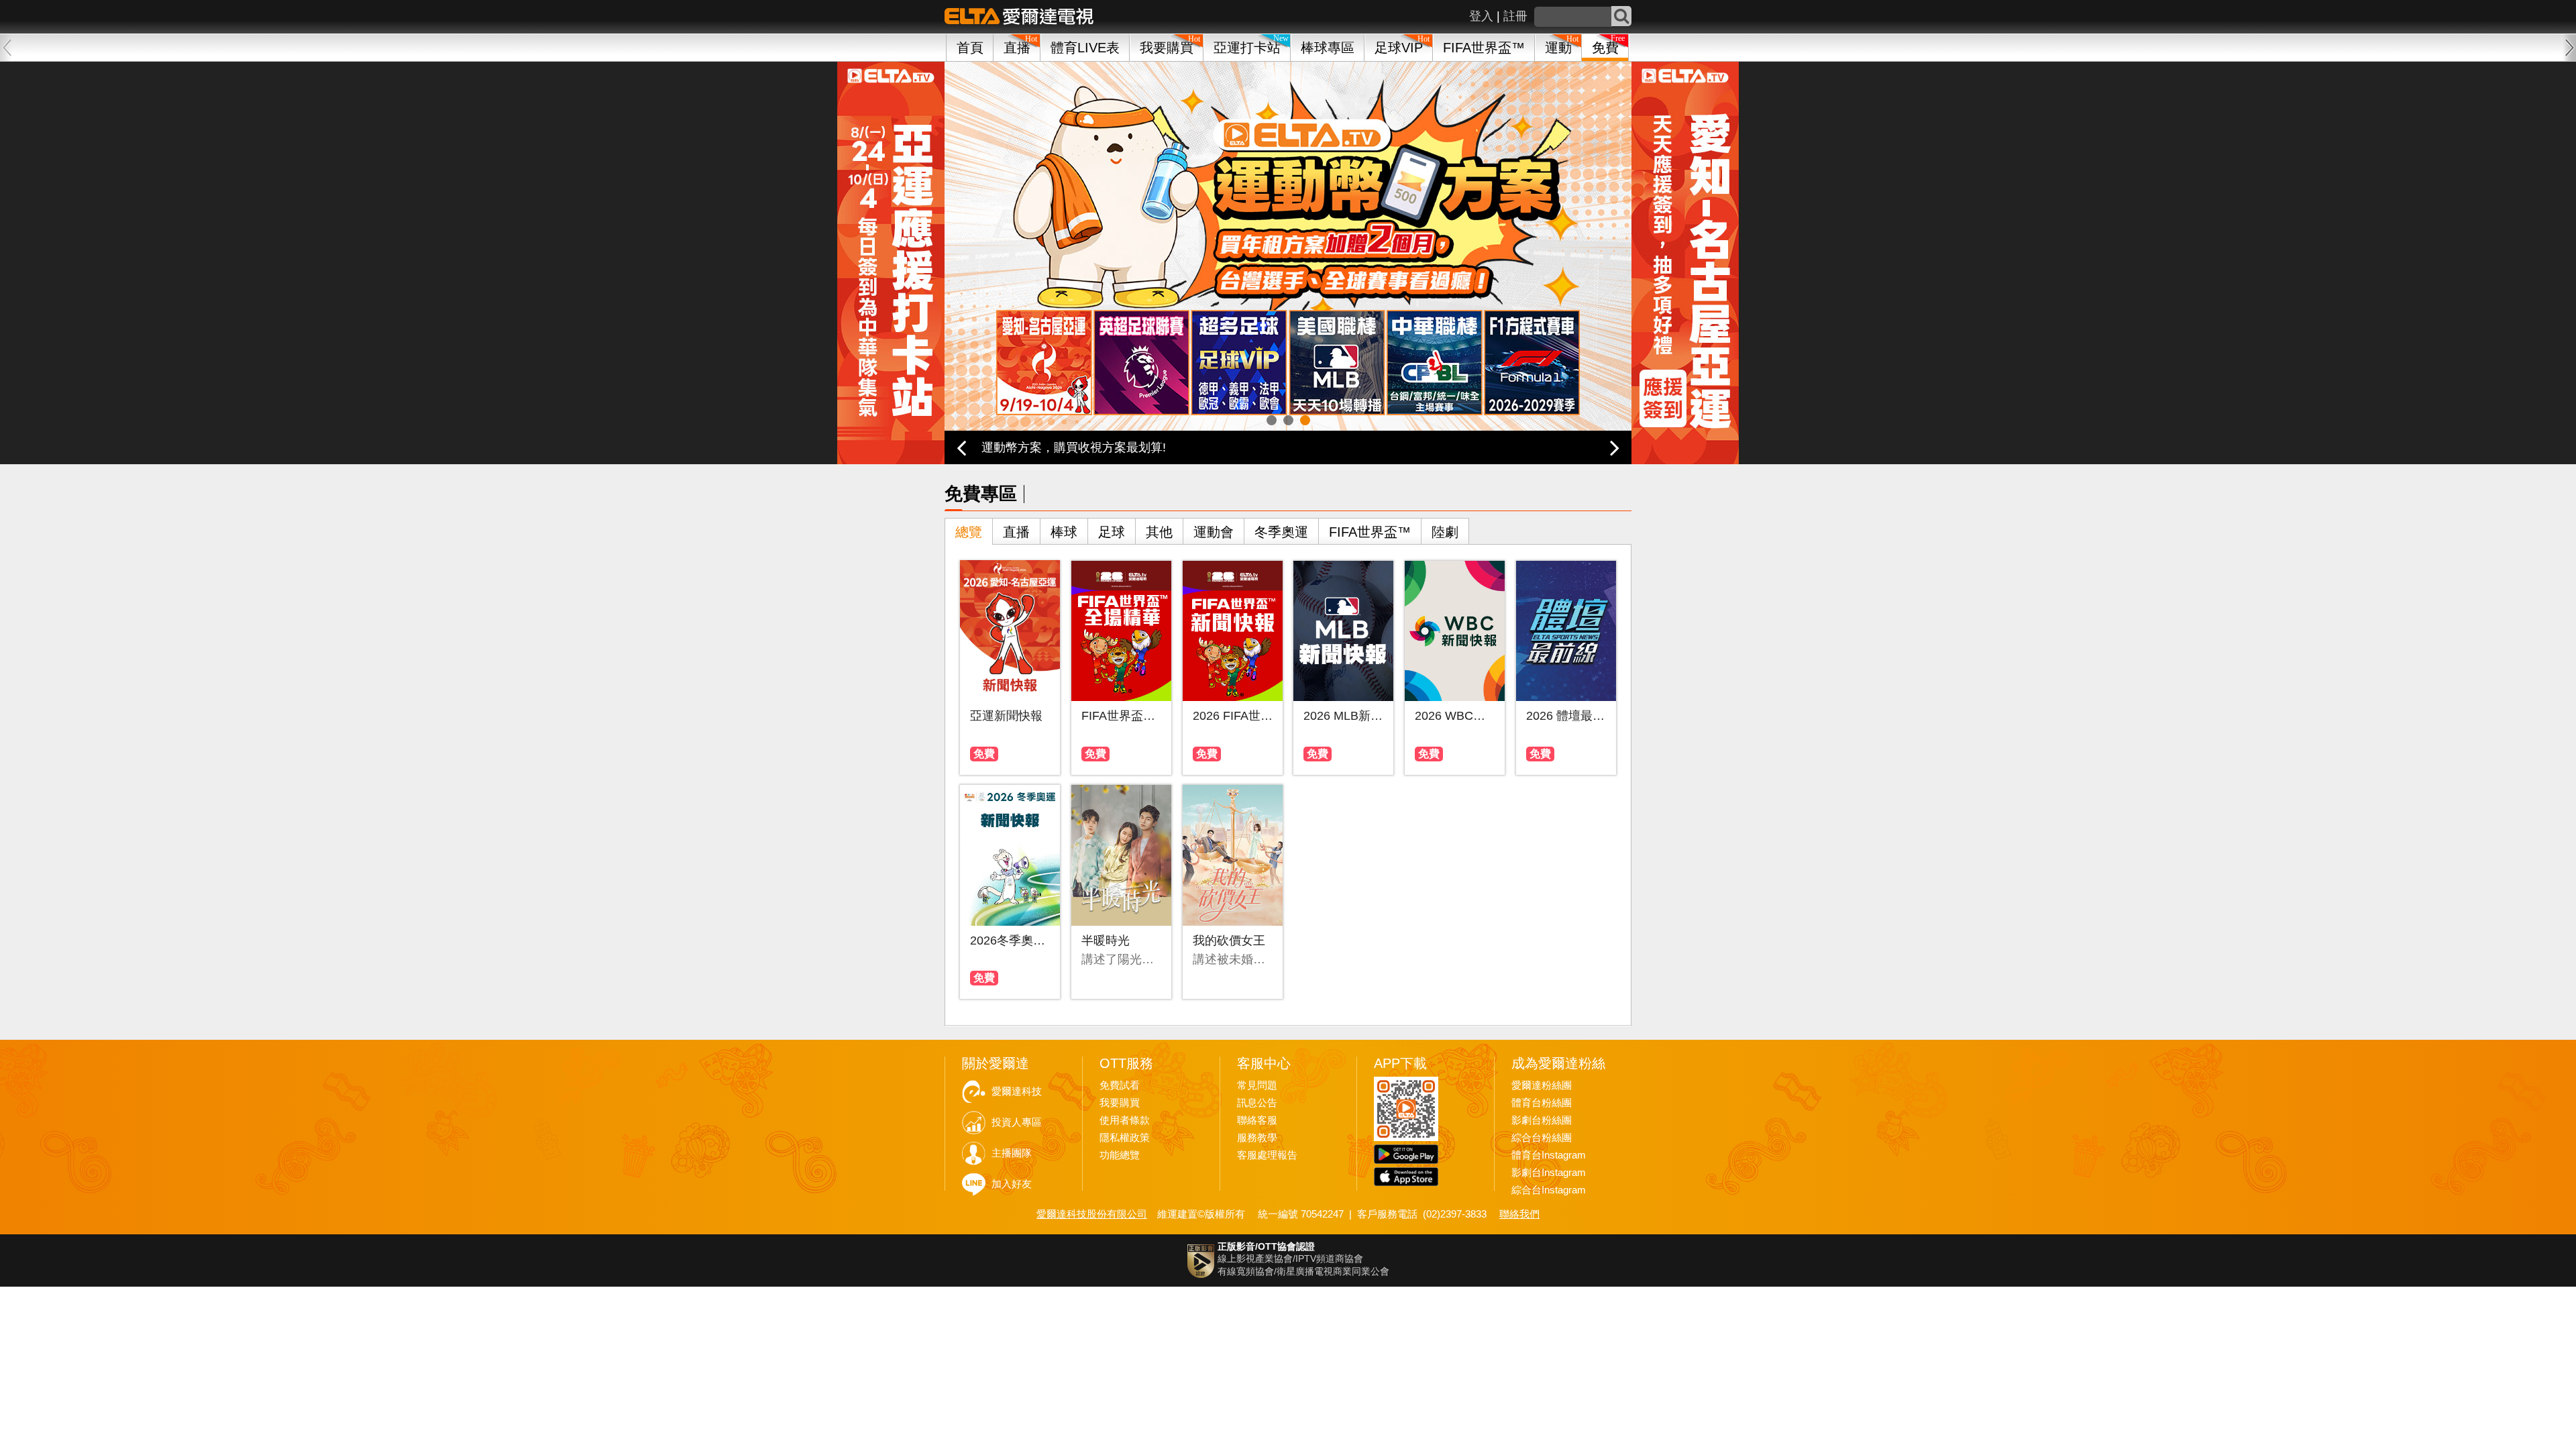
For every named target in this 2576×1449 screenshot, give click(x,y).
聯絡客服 (1257, 1120)
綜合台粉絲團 (1542, 1138)
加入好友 (1012, 1184)
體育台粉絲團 (1542, 1103)
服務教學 (1257, 1138)
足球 (1112, 532)
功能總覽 (1120, 1155)
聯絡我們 (1519, 1214)
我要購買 (1167, 48)
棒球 (1064, 532)
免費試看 (1120, 1085)
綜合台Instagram (1549, 1190)
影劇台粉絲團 (1542, 1120)
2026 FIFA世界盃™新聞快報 (1233, 716)
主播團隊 (1012, 1153)
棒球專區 (1328, 48)
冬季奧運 (1281, 532)
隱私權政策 (1125, 1138)
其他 (1159, 532)
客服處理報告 (1267, 1155)
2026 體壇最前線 (1566, 716)
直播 (1016, 532)
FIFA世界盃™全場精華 (1121, 716)
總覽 (969, 532)
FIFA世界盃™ (1484, 48)
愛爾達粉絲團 (1542, 1085)
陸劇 (1445, 532)
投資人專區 (1017, 1122)
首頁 (970, 48)
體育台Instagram (1549, 1155)
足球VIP (1399, 48)
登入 (1481, 16)
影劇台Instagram (1549, 1173)
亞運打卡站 (1247, 48)
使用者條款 (1125, 1120)
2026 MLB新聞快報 (1343, 716)
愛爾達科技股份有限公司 (1092, 1214)
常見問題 (1257, 1085)
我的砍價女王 (1229, 941)
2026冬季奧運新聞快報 (1010, 941)
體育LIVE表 (1085, 48)
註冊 (1515, 16)
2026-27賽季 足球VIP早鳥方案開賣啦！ (1087, 447)
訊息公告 (1257, 1103)
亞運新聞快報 (1006, 716)
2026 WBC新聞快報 (1455, 716)
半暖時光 (1106, 941)
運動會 (1214, 532)
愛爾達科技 (1017, 1091)
